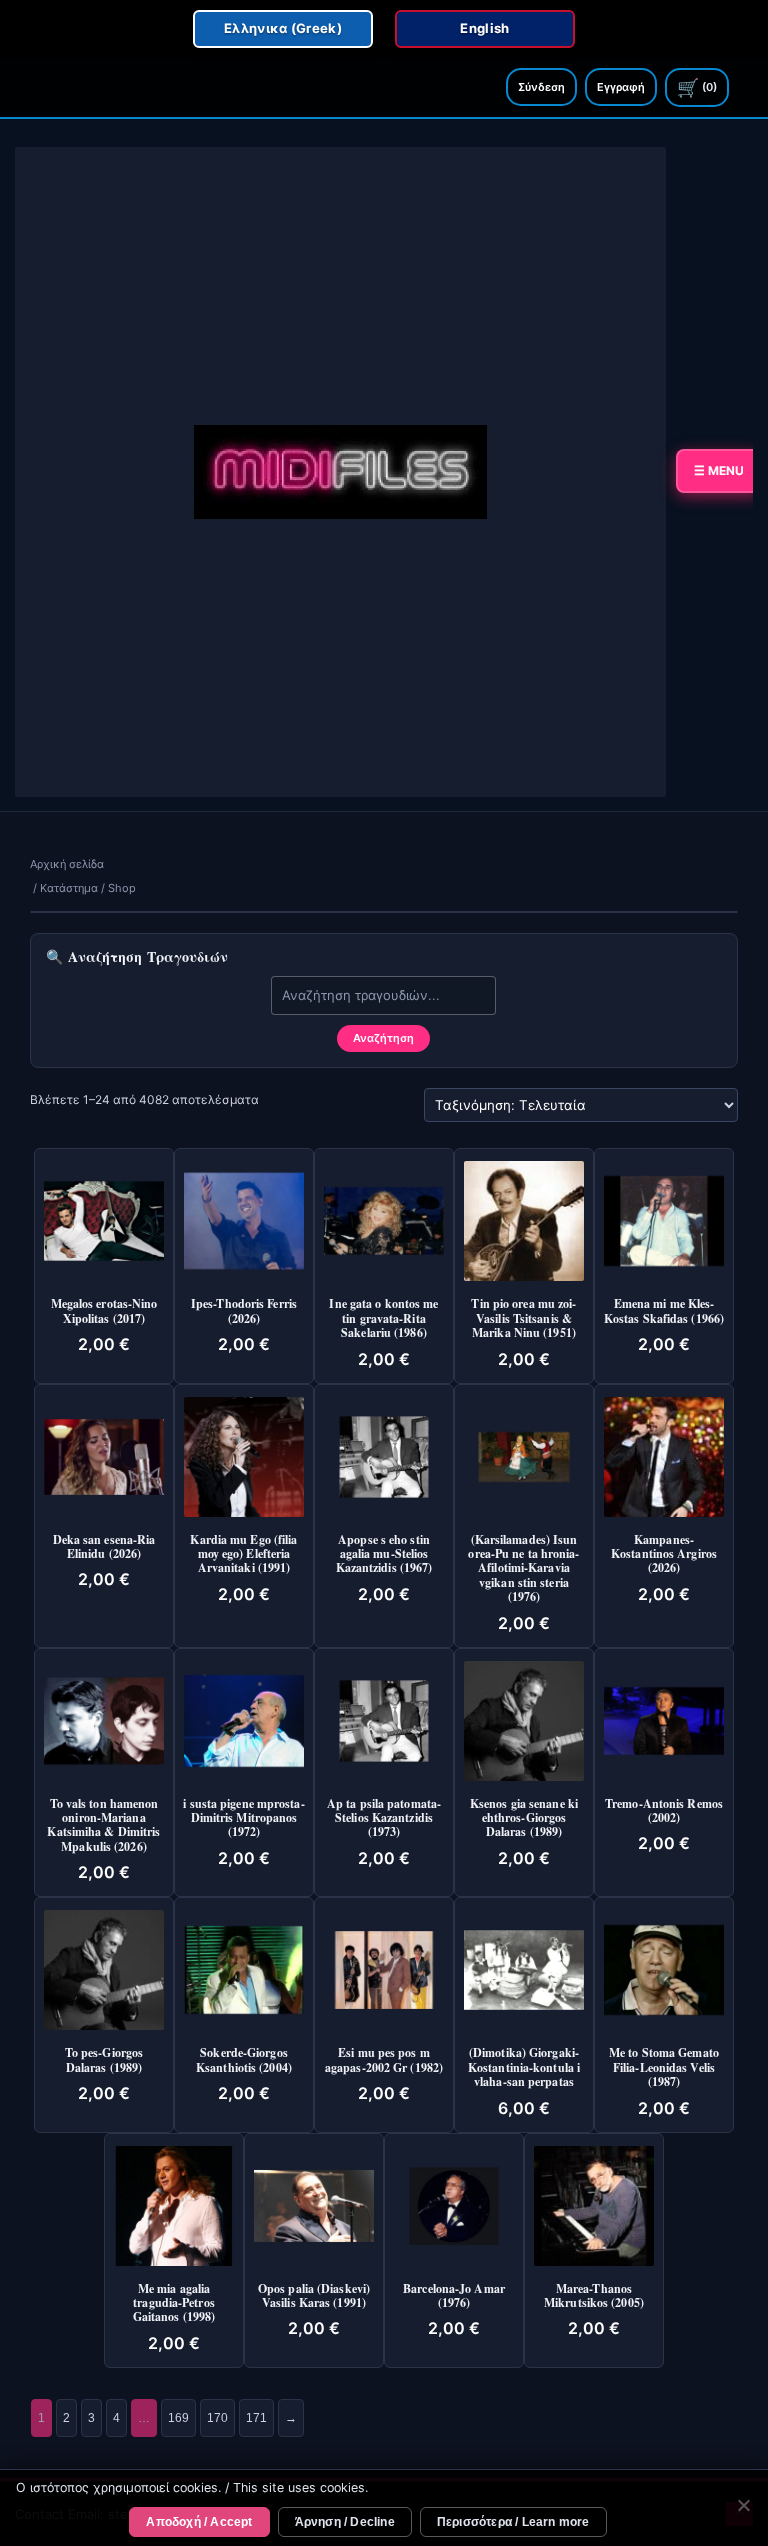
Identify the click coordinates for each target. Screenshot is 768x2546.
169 (178, 2418)
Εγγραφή (621, 87)
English (484, 28)
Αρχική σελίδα (67, 864)
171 (256, 2418)
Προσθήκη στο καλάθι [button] (120, 1184)
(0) (697, 87)
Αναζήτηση (383, 1038)
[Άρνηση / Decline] (743, 2508)
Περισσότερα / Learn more (513, 2522)
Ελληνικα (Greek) (283, 28)
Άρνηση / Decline (345, 2522)
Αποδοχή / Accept (199, 2522)
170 (217, 2418)
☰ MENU (719, 470)
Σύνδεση (541, 87)
